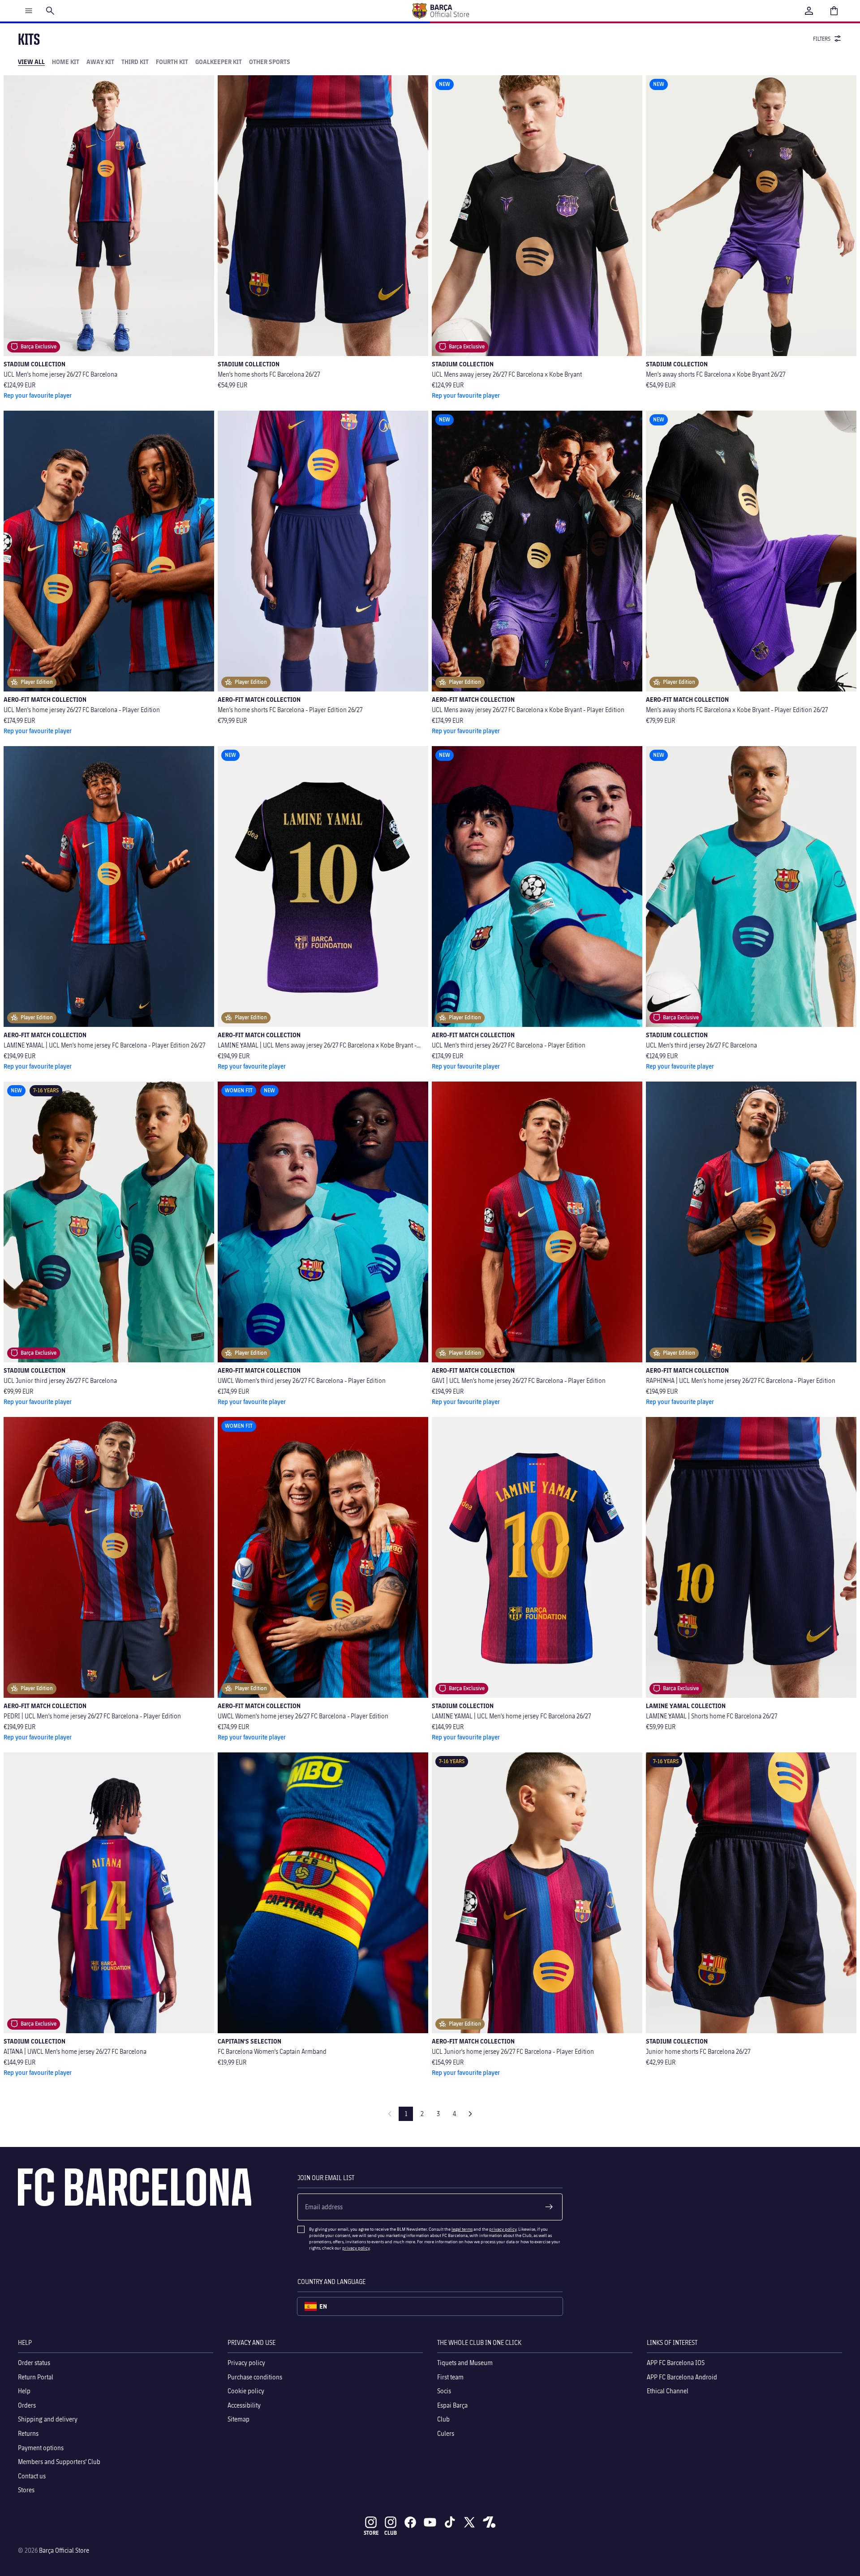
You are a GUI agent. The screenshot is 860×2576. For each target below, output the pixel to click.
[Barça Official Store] (440, 11)
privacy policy (503, 2229)
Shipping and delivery (48, 2419)
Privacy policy (246, 2363)
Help (24, 2391)
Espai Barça (452, 2405)
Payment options (41, 2447)
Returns (28, 2433)
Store (371, 2533)
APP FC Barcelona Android (682, 2376)
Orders (27, 2405)
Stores (26, 2490)
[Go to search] (50, 11)
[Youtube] (430, 2522)
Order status (34, 2363)
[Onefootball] (489, 2522)
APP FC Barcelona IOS (676, 2363)
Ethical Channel (668, 2391)
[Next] (470, 2114)
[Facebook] (410, 2522)
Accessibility (244, 2405)
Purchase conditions (255, 2376)
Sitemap (239, 2419)
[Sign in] (809, 11)
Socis (444, 2391)
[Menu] (29, 11)
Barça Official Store (64, 2550)
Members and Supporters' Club (59, 2462)
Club (443, 2419)
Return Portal (36, 2376)
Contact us (32, 2476)
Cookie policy (246, 2391)
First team (450, 2376)
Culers (446, 2433)
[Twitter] (469, 2522)
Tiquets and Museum (465, 2363)
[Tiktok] (450, 2522)
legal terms (462, 2229)
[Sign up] (549, 2207)
